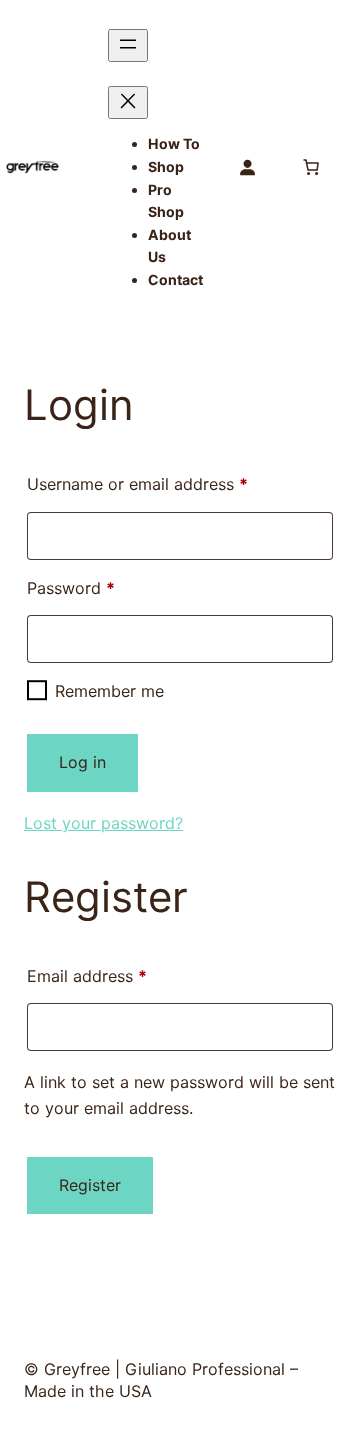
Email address (120, 975)
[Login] (247, 167)
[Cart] (311, 167)
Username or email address (170, 483)
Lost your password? (103, 823)
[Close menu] (128, 102)
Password (104, 587)
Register (90, 1185)
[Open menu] (128, 45)
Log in (82, 762)
